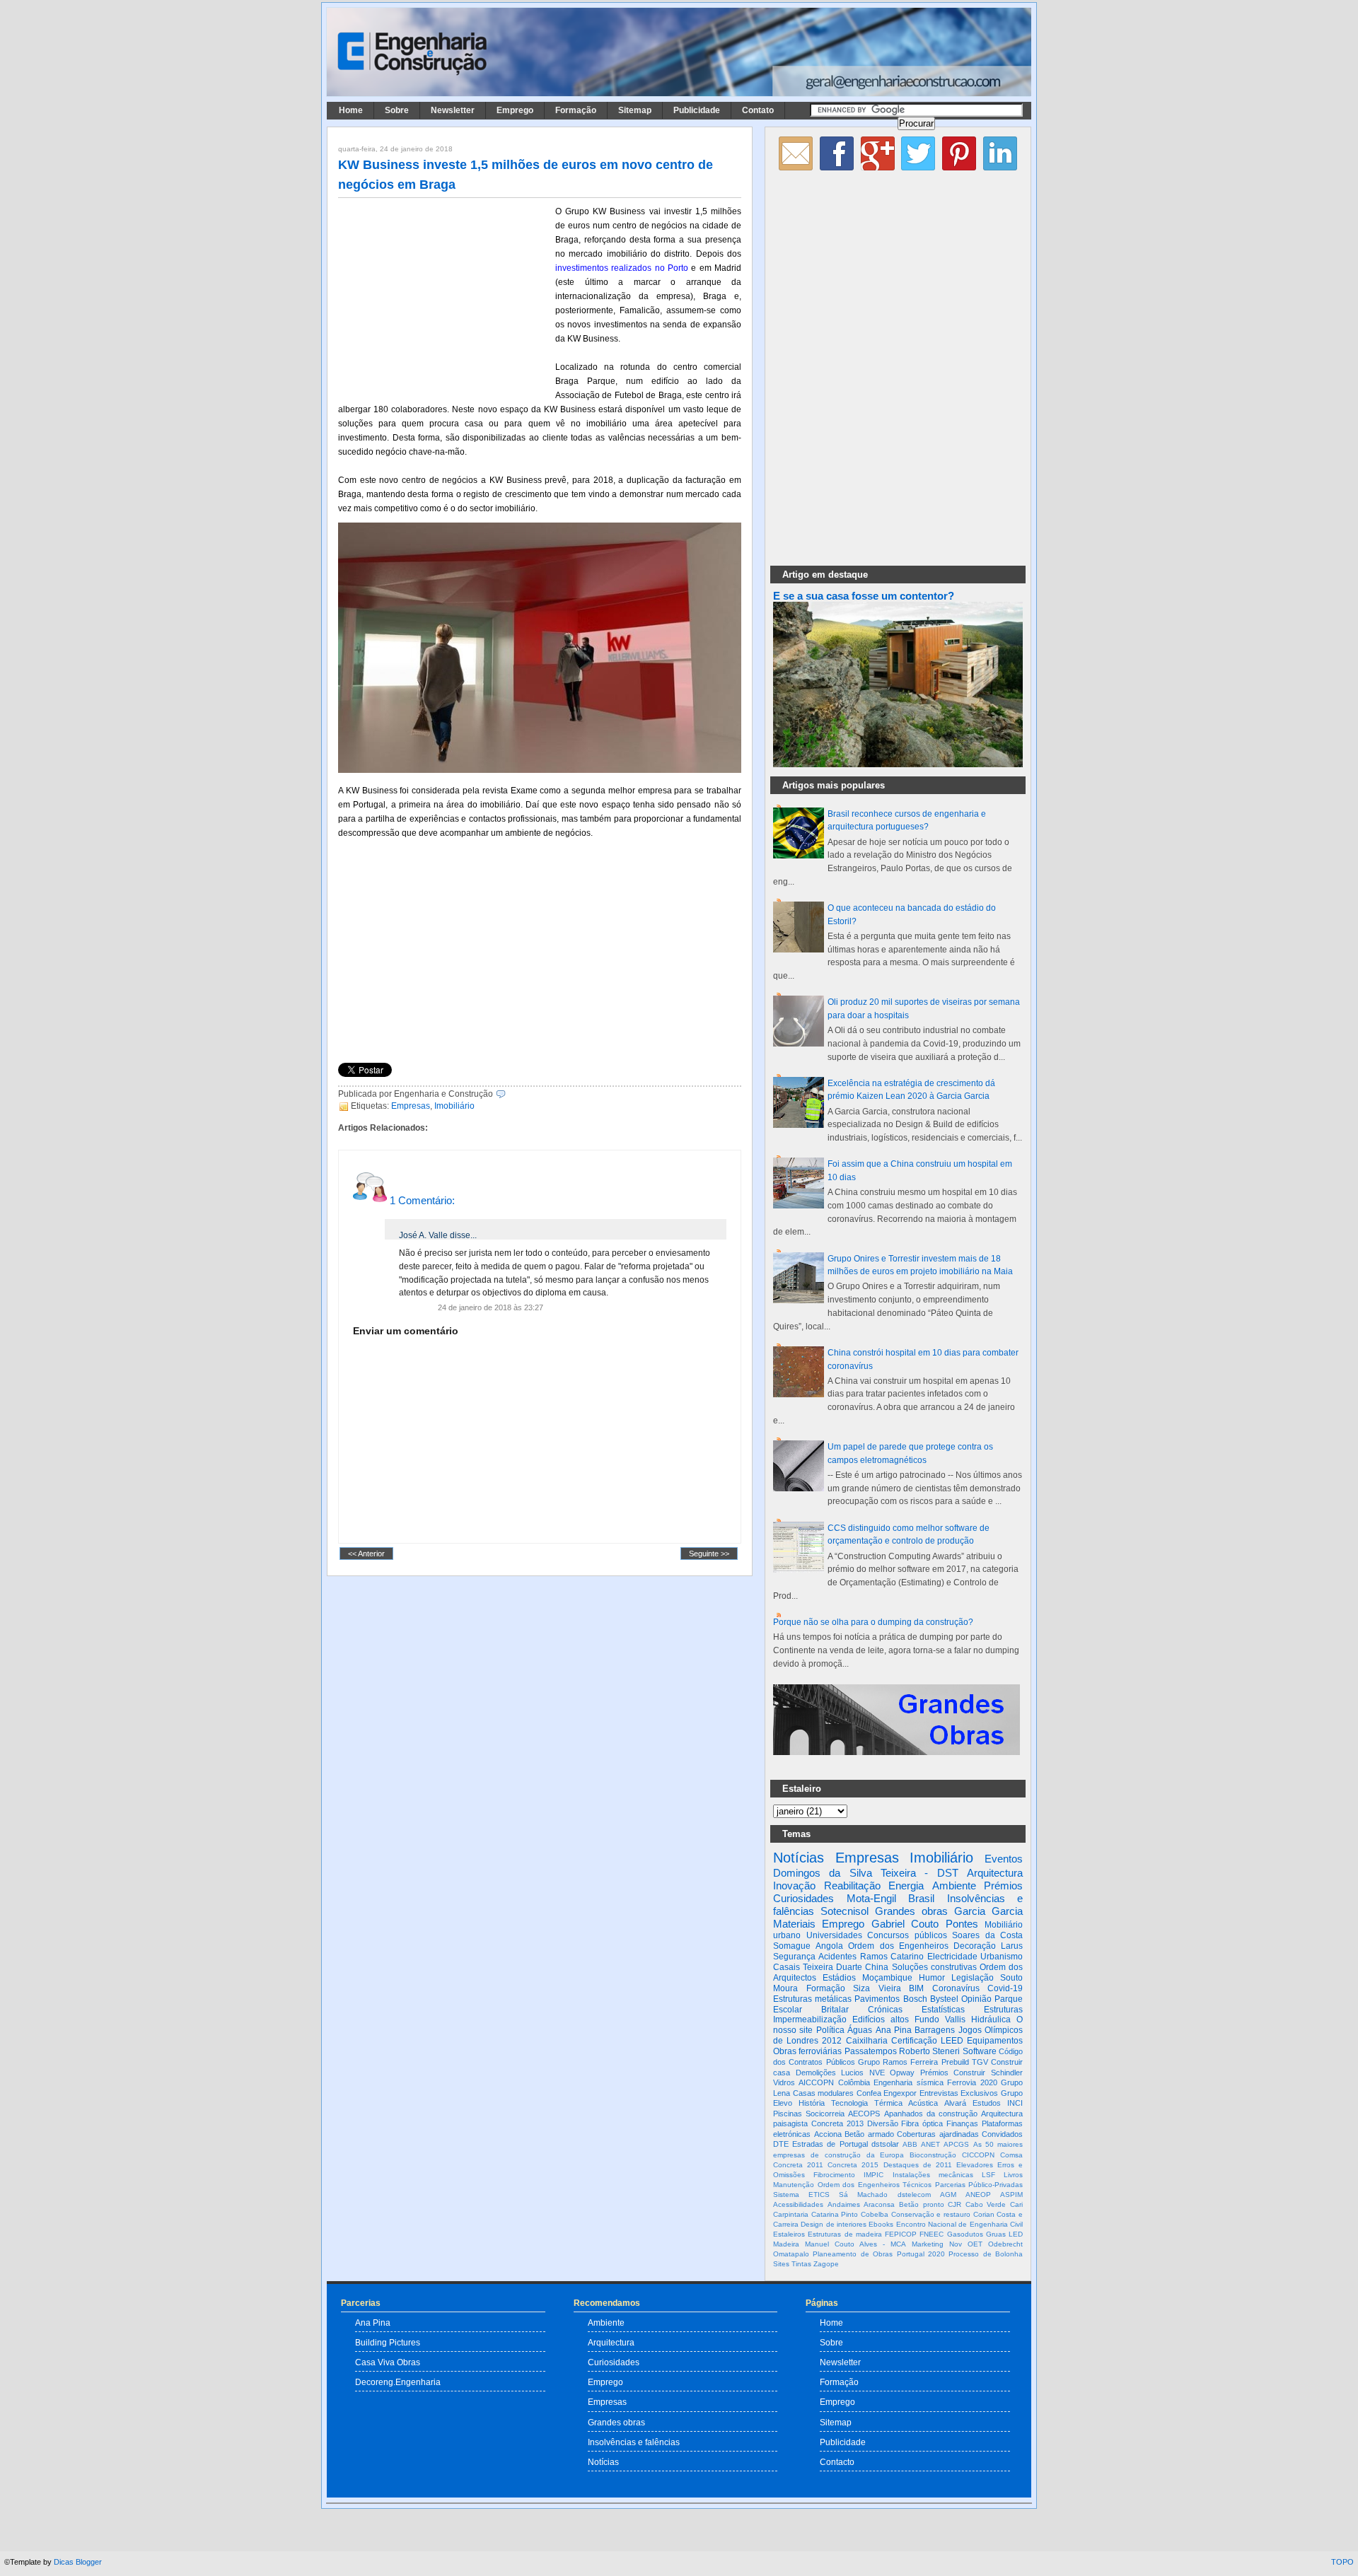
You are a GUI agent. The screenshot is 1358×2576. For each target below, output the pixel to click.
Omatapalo (791, 2254)
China (877, 1967)
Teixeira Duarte (832, 1967)
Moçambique (887, 1978)
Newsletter (453, 110)
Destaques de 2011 (918, 2165)
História (812, 2103)
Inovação (794, 1886)
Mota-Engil (871, 1898)
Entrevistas (939, 2093)
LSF (988, 2175)
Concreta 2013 (837, 2123)
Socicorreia (825, 2114)
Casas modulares (824, 2093)
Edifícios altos (881, 2020)
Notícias (799, 1858)
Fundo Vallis (940, 2020)
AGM (948, 2195)
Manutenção (794, 2185)
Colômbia (854, 2082)
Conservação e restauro (931, 2214)
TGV (980, 2062)
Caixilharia (867, 2041)
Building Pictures (388, 2342)
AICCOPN (816, 2082)
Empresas (411, 1106)
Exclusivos (979, 2093)
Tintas (801, 2264)
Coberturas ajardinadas (938, 2134)
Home (351, 110)
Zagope (826, 2264)
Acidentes (837, 1957)
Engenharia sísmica (908, 2082)
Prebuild (955, 2062)
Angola (829, 1946)
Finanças (962, 2123)
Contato (758, 110)
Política (830, 2030)
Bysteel (944, 1999)
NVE (877, 2073)
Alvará (955, 2103)
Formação (576, 110)
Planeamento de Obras (853, 2254)
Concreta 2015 (853, 2165)
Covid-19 (1005, 1988)
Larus (1012, 1946)
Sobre (397, 110)
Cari (1016, 2204)
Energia (906, 1886)
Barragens (935, 2030)
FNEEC (932, 2234)
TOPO (1342, 2562)
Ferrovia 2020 (972, 2082)
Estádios (839, 1978)
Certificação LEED (927, 2041)
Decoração (975, 1946)
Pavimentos (877, 1999)
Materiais (794, 1924)
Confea (869, 2093)
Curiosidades (803, 1898)
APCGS (956, 2144)
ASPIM (1011, 2195)
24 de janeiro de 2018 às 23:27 (491, 1307)
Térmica (888, 2103)
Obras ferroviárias (807, 2051)
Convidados (1002, 2134)
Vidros (784, 2082)
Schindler (1007, 2073)
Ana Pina (894, 2030)
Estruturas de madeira (845, 2234)
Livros (1013, 2175)
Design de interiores (834, 2224)
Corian (984, 2214)
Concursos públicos (907, 1935)
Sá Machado (863, 2195)
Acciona (828, 2134)
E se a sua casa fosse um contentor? (864, 596)
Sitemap (635, 110)
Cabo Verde (986, 2204)
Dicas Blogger (78, 2562)
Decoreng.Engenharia (398, 2382)
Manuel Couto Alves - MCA (855, 2244)
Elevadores (975, 2165)
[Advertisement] (444, 298)
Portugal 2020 (921, 2254)
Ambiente (954, 1886)
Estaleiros (789, 2234)
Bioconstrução (933, 2155)
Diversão (883, 2123)
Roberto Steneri (929, 2051)
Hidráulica (991, 2020)
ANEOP (978, 2195)
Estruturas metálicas (812, 1999)
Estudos (987, 2103)
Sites (781, 2264)
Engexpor (900, 2093)
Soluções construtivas (934, 1967)
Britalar (835, 2010)
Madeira (786, 2244)
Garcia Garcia (988, 1911)
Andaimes (844, 2204)
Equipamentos (995, 2041)
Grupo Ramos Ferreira (898, 2062)
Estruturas (1003, 2010)
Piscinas (788, 2114)
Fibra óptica (922, 2123)
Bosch (915, 1999)
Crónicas (885, 2010)
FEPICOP (901, 2234)
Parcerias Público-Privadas (979, 2185)
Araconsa (879, 2204)
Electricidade (952, 1957)
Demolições (816, 2073)
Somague (792, 1946)
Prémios (1003, 1886)
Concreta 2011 (798, 2165)
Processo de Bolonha (986, 2254)
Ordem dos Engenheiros (898, 1946)
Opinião (976, 1999)
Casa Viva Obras (388, 2362)
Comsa (1011, 2155)
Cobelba (875, 2214)
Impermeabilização (810, 2020)
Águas (860, 2030)
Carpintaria (791, 2214)
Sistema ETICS (801, 2195)
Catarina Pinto (835, 2214)
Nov (956, 2244)
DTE (781, 2144)
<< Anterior (366, 1554)
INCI (1015, 2103)
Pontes (962, 1924)
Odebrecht (1005, 2244)
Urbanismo (1002, 1957)
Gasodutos (965, 2234)
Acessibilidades (798, 2204)
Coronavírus (956, 1988)
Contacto (837, 2462)
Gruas (996, 2234)
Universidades (834, 1935)
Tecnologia (849, 2103)
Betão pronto (922, 2204)
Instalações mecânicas (933, 2175)
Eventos (1004, 1859)
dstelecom (914, 2195)
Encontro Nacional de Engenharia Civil (959, 2224)
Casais (787, 1967)
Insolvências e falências (634, 2442)
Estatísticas (943, 2010)
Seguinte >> (709, 1554)
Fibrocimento (834, 2175)
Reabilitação (852, 1886)
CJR (954, 2204)
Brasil (921, 1898)
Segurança (794, 1957)
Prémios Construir (953, 2073)
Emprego (515, 110)
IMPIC (874, 2175)
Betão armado (869, 2134)
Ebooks (881, 2224)
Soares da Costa (987, 1935)
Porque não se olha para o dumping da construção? (873, 1622)
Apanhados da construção (931, 2114)
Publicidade (697, 110)
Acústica (923, 2103)
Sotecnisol (845, 1911)
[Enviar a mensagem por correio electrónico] (509, 1094)
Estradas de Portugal (830, 2144)
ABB (910, 2144)
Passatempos (871, 2051)
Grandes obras (911, 1911)
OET (975, 2244)
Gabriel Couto (905, 1924)
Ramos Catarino (892, 1957)
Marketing (928, 2244)
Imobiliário (454, 1106)
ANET (930, 2144)
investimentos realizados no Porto (622, 268)
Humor (932, 1978)
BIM (916, 1988)
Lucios (852, 2073)
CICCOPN (978, 2155)
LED (1016, 2234)
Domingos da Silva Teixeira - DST (866, 1873)
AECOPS (864, 2114)
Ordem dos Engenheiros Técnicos (875, 2185)
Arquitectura (995, 1873)
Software (980, 2051)
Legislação (973, 1978)
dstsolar (885, 2144)
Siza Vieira (877, 1988)
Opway (902, 2073)
